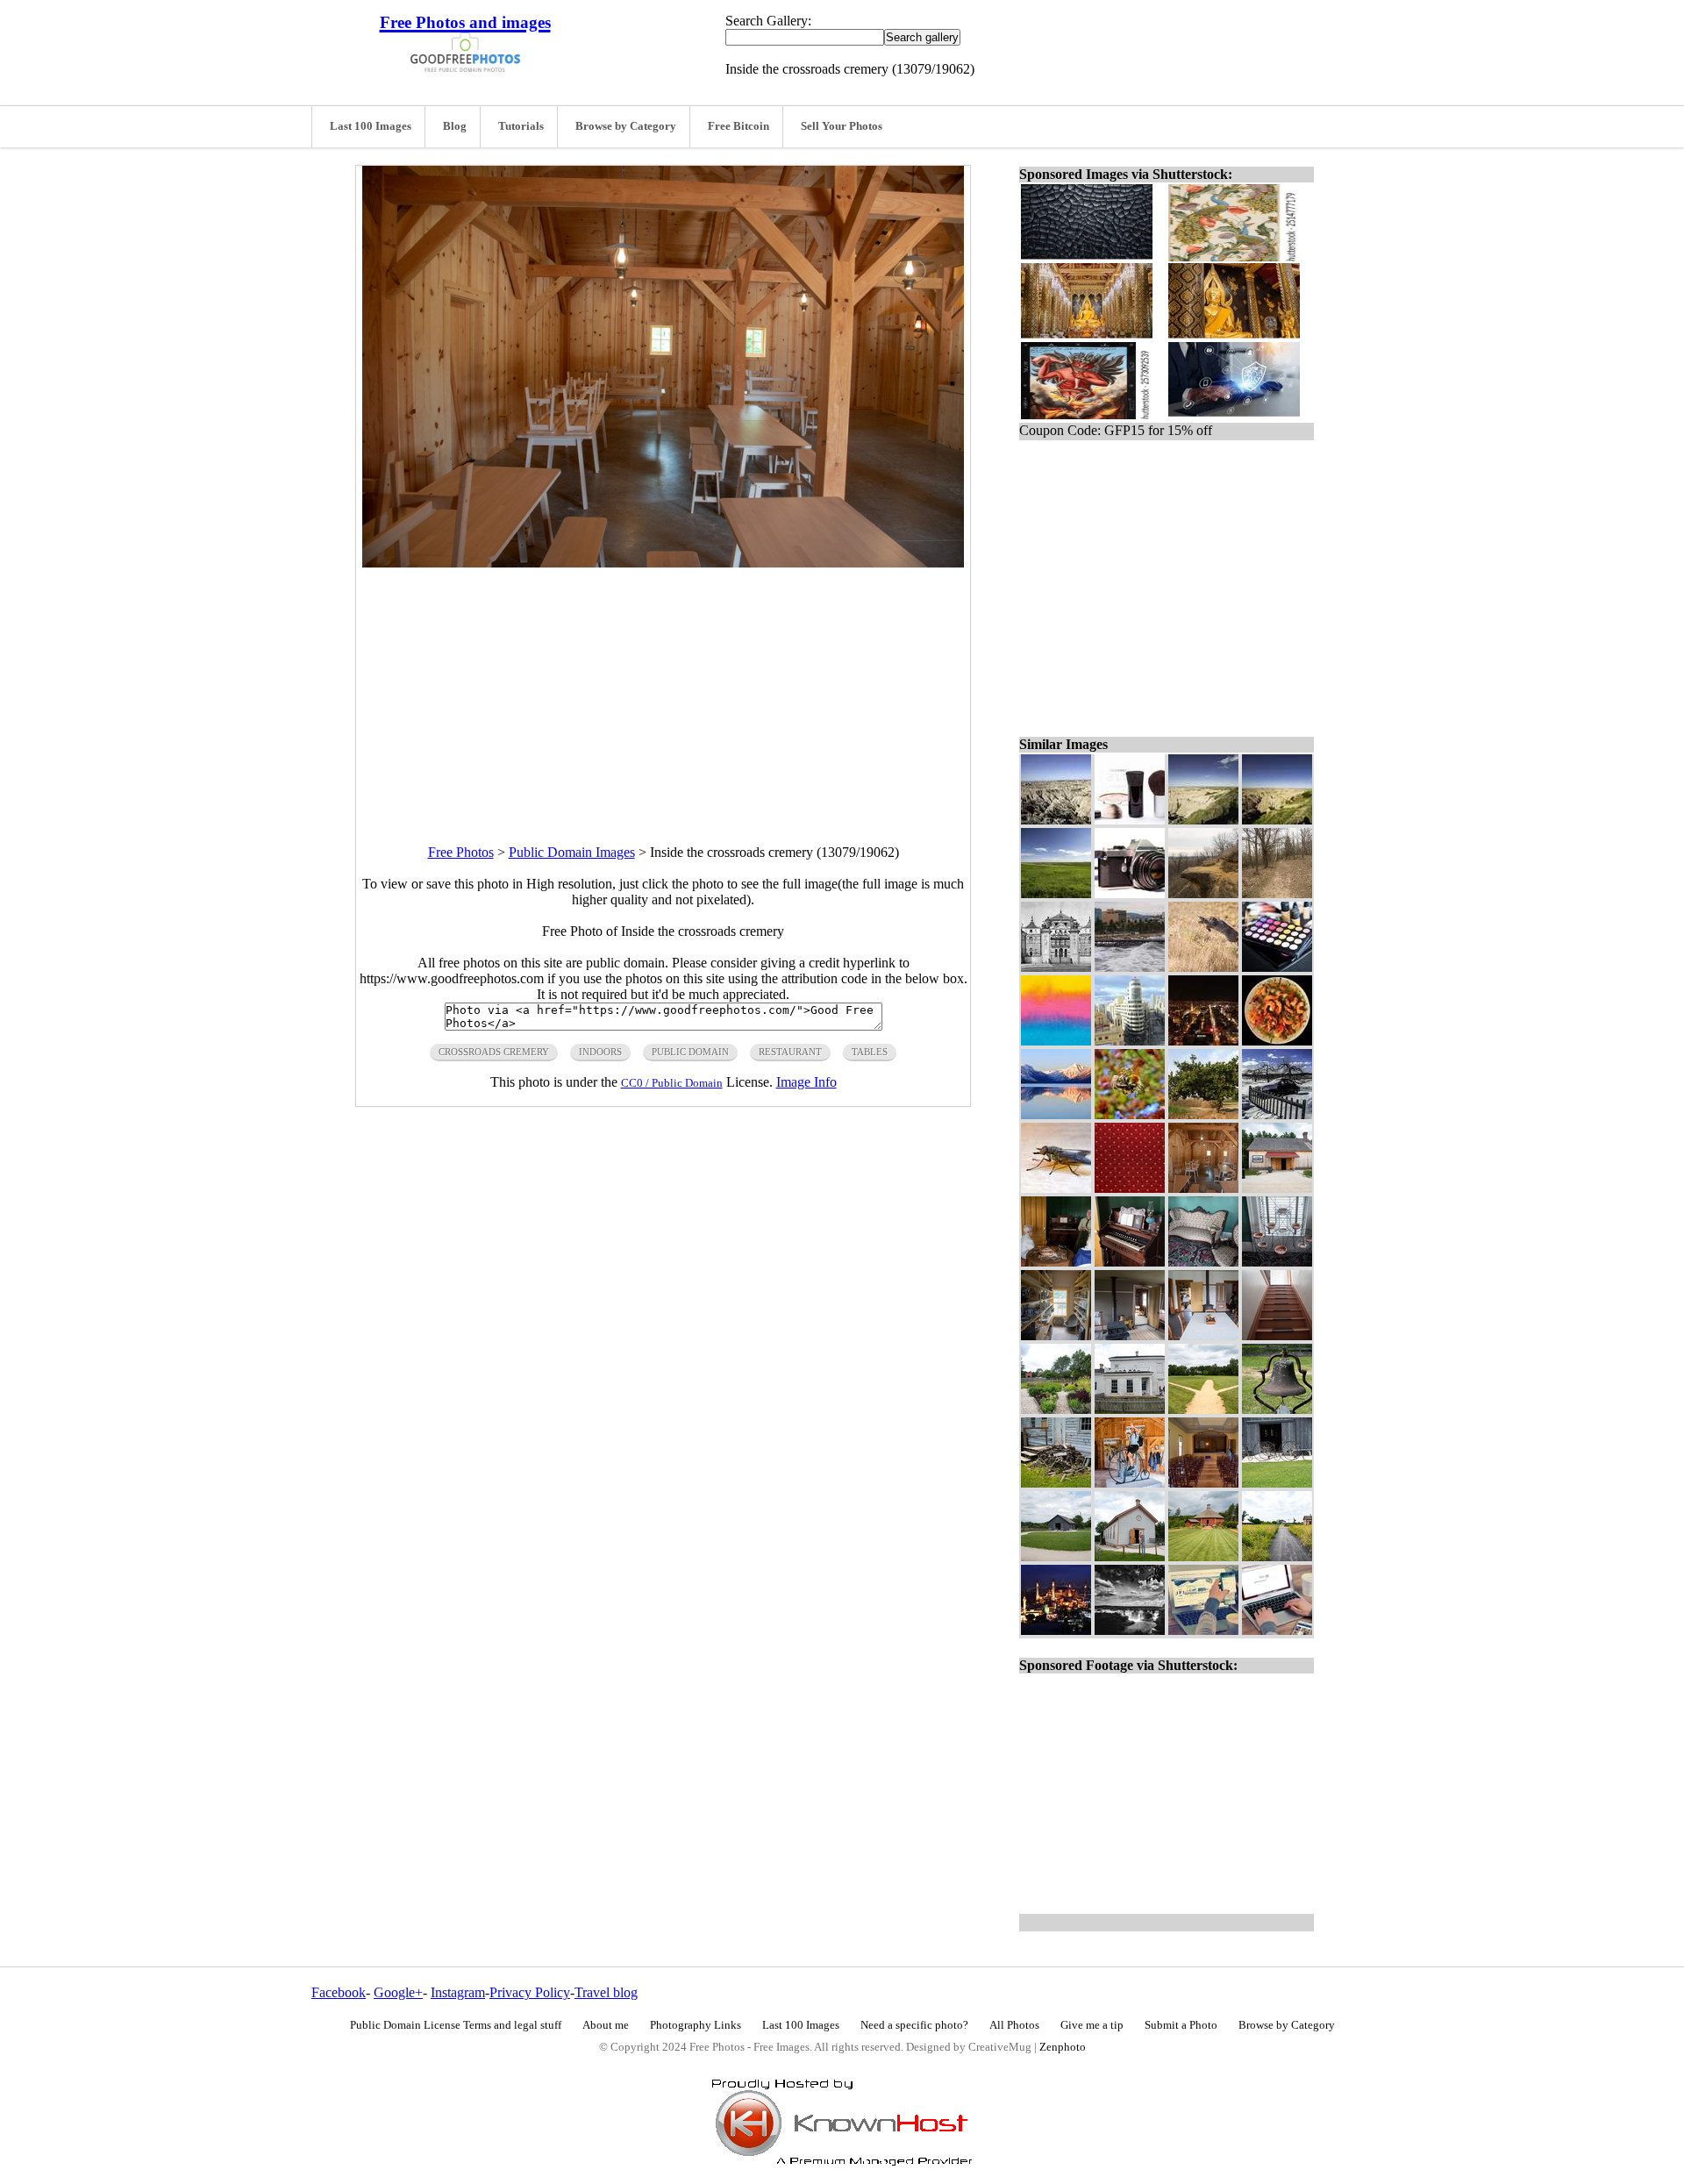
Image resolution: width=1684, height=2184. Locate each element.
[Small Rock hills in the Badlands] (1056, 820)
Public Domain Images (572, 852)
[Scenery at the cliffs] (1203, 893)
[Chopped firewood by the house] (1056, 1483)
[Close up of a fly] (1056, 1188)
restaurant (790, 1052)
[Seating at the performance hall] (1203, 1483)
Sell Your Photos (842, 126)
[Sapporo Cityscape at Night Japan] (1203, 1041)
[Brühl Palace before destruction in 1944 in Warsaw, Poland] (1056, 967)
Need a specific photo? (914, 2025)
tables (870, 1052)
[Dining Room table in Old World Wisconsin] (1203, 1335)
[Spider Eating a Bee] (1130, 1114)
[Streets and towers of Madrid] (1130, 1041)
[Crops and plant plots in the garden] (1056, 1409)
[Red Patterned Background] (1130, 1188)
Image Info (806, 1082)
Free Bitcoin (739, 126)
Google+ (398, 1992)
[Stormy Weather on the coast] (1130, 967)
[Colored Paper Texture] (1056, 1041)
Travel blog (606, 1992)
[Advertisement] (663, 690)
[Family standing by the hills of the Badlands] (1203, 820)
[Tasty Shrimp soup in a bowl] (1277, 1041)
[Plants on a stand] (1277, 1262)
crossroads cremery (494, 1052)
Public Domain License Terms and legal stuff (456, 2025)
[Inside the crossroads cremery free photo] (663, 563)
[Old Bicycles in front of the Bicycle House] (1277, 1483)
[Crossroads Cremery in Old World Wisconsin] (1277, 1188)
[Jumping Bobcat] (1203, 967)
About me (606, 2025)
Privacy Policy (530, 1992)
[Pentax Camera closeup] (1130, 893)
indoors (600, 1052)
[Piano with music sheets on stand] (1130, 1262)
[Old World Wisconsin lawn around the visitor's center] (1203, 1556)
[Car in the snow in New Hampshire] (1277, 1114)
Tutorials (521, 126)
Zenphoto (1063, 2047)
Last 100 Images (371, 126)
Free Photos (461, 852)
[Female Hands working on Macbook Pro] (1277, 1630)
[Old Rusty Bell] (1277, 1409)
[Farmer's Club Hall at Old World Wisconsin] (1130, 1556)
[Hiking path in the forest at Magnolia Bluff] (1277, 893)
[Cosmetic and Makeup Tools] (1130, 820)
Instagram (458, 1992)
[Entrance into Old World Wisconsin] (1277, 1556)
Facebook (339, 1992)
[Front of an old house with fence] (1130, 1409)
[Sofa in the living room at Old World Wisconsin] (1203, 1262)
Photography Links (696, 2025)
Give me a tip (1092, 2025)
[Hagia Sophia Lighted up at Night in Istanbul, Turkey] (1056, 1630)
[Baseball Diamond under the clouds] (1203, 1409)
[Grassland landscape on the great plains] (1056, 893)
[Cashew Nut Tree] (1203, 1114)
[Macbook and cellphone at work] (1203, 1630)
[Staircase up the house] (1277, 1335)
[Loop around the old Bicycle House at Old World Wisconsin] (1056, 1556)
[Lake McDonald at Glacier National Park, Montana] (1056, 1114)
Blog (455, 126)
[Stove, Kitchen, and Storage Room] (1130, 1335)
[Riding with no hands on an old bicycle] (1130, 1483)
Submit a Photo (1181, 2025)
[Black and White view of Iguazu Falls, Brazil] (1130, 1630)
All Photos (1014, 2025)
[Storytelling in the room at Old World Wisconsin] (1056, 1262)
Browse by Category (626, 126)
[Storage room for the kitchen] (1056, 1335)
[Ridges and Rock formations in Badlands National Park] (1277, 820)
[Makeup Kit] (1277, 967)
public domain (690, 1052)
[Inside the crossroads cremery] (1203, 1188)
